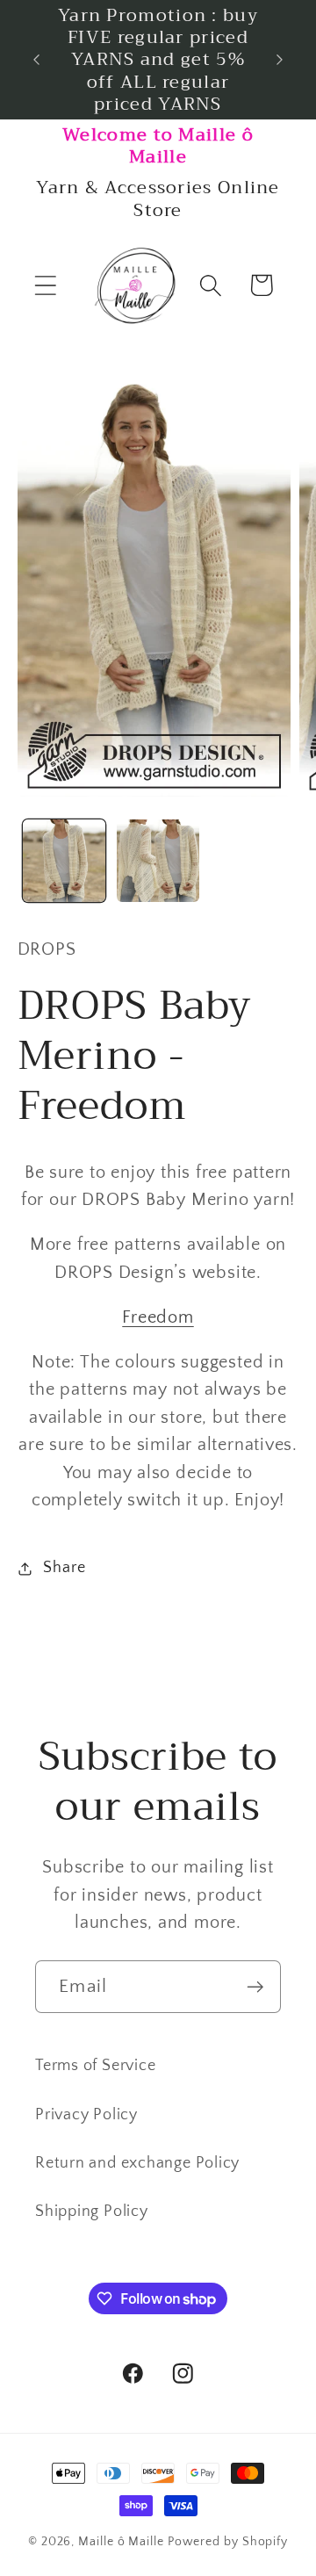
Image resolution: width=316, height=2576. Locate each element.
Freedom (158, 1317)
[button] (45, 285)
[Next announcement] (280, 60)
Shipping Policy (92, 2212)
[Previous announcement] (37, 60)
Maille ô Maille (121, 2542)
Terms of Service (95, 2066)
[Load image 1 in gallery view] (64, 861)
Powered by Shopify (228, 2542)
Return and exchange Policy (137, 2163)
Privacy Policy (86, 2115)
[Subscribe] (255, 1987)
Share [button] (64, 1568)
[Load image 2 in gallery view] (158, 861)
